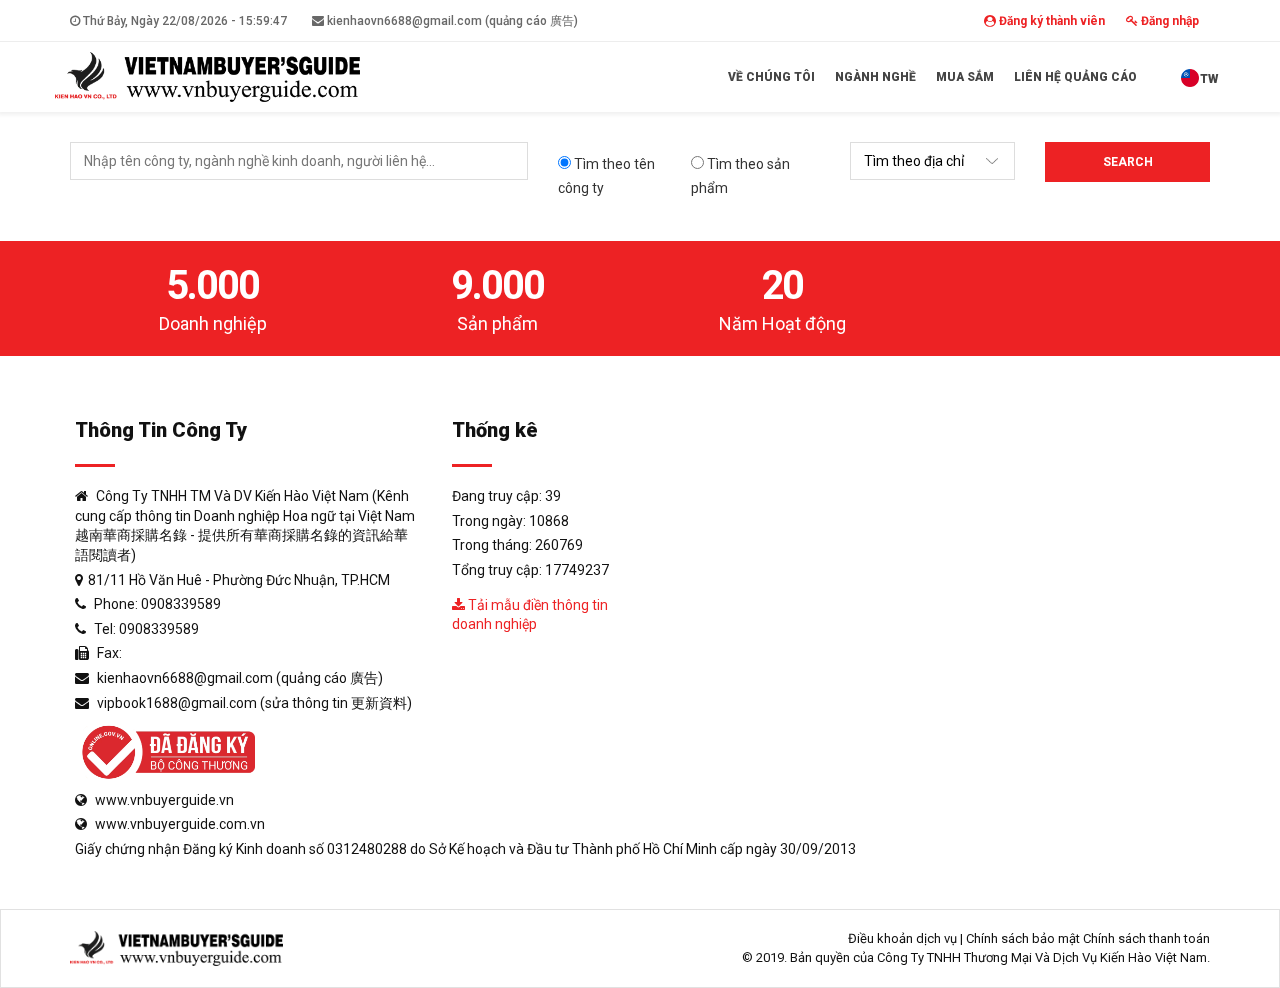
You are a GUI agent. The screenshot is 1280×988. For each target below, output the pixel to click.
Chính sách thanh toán (1146, 938)
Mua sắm (965, 77)
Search (1128, 162)
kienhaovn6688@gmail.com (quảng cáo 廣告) (451, 21)
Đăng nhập (1168, 21)
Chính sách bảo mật (1023, 938)
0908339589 (181, 604)
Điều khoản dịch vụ (902, 938)
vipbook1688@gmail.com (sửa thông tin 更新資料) (254, 703)
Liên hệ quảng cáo (1075, 77)
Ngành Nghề (875, 77)
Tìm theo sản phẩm (740, 176)
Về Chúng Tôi (771, 77)
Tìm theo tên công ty (606, 176)
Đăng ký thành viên (1050, 21)
